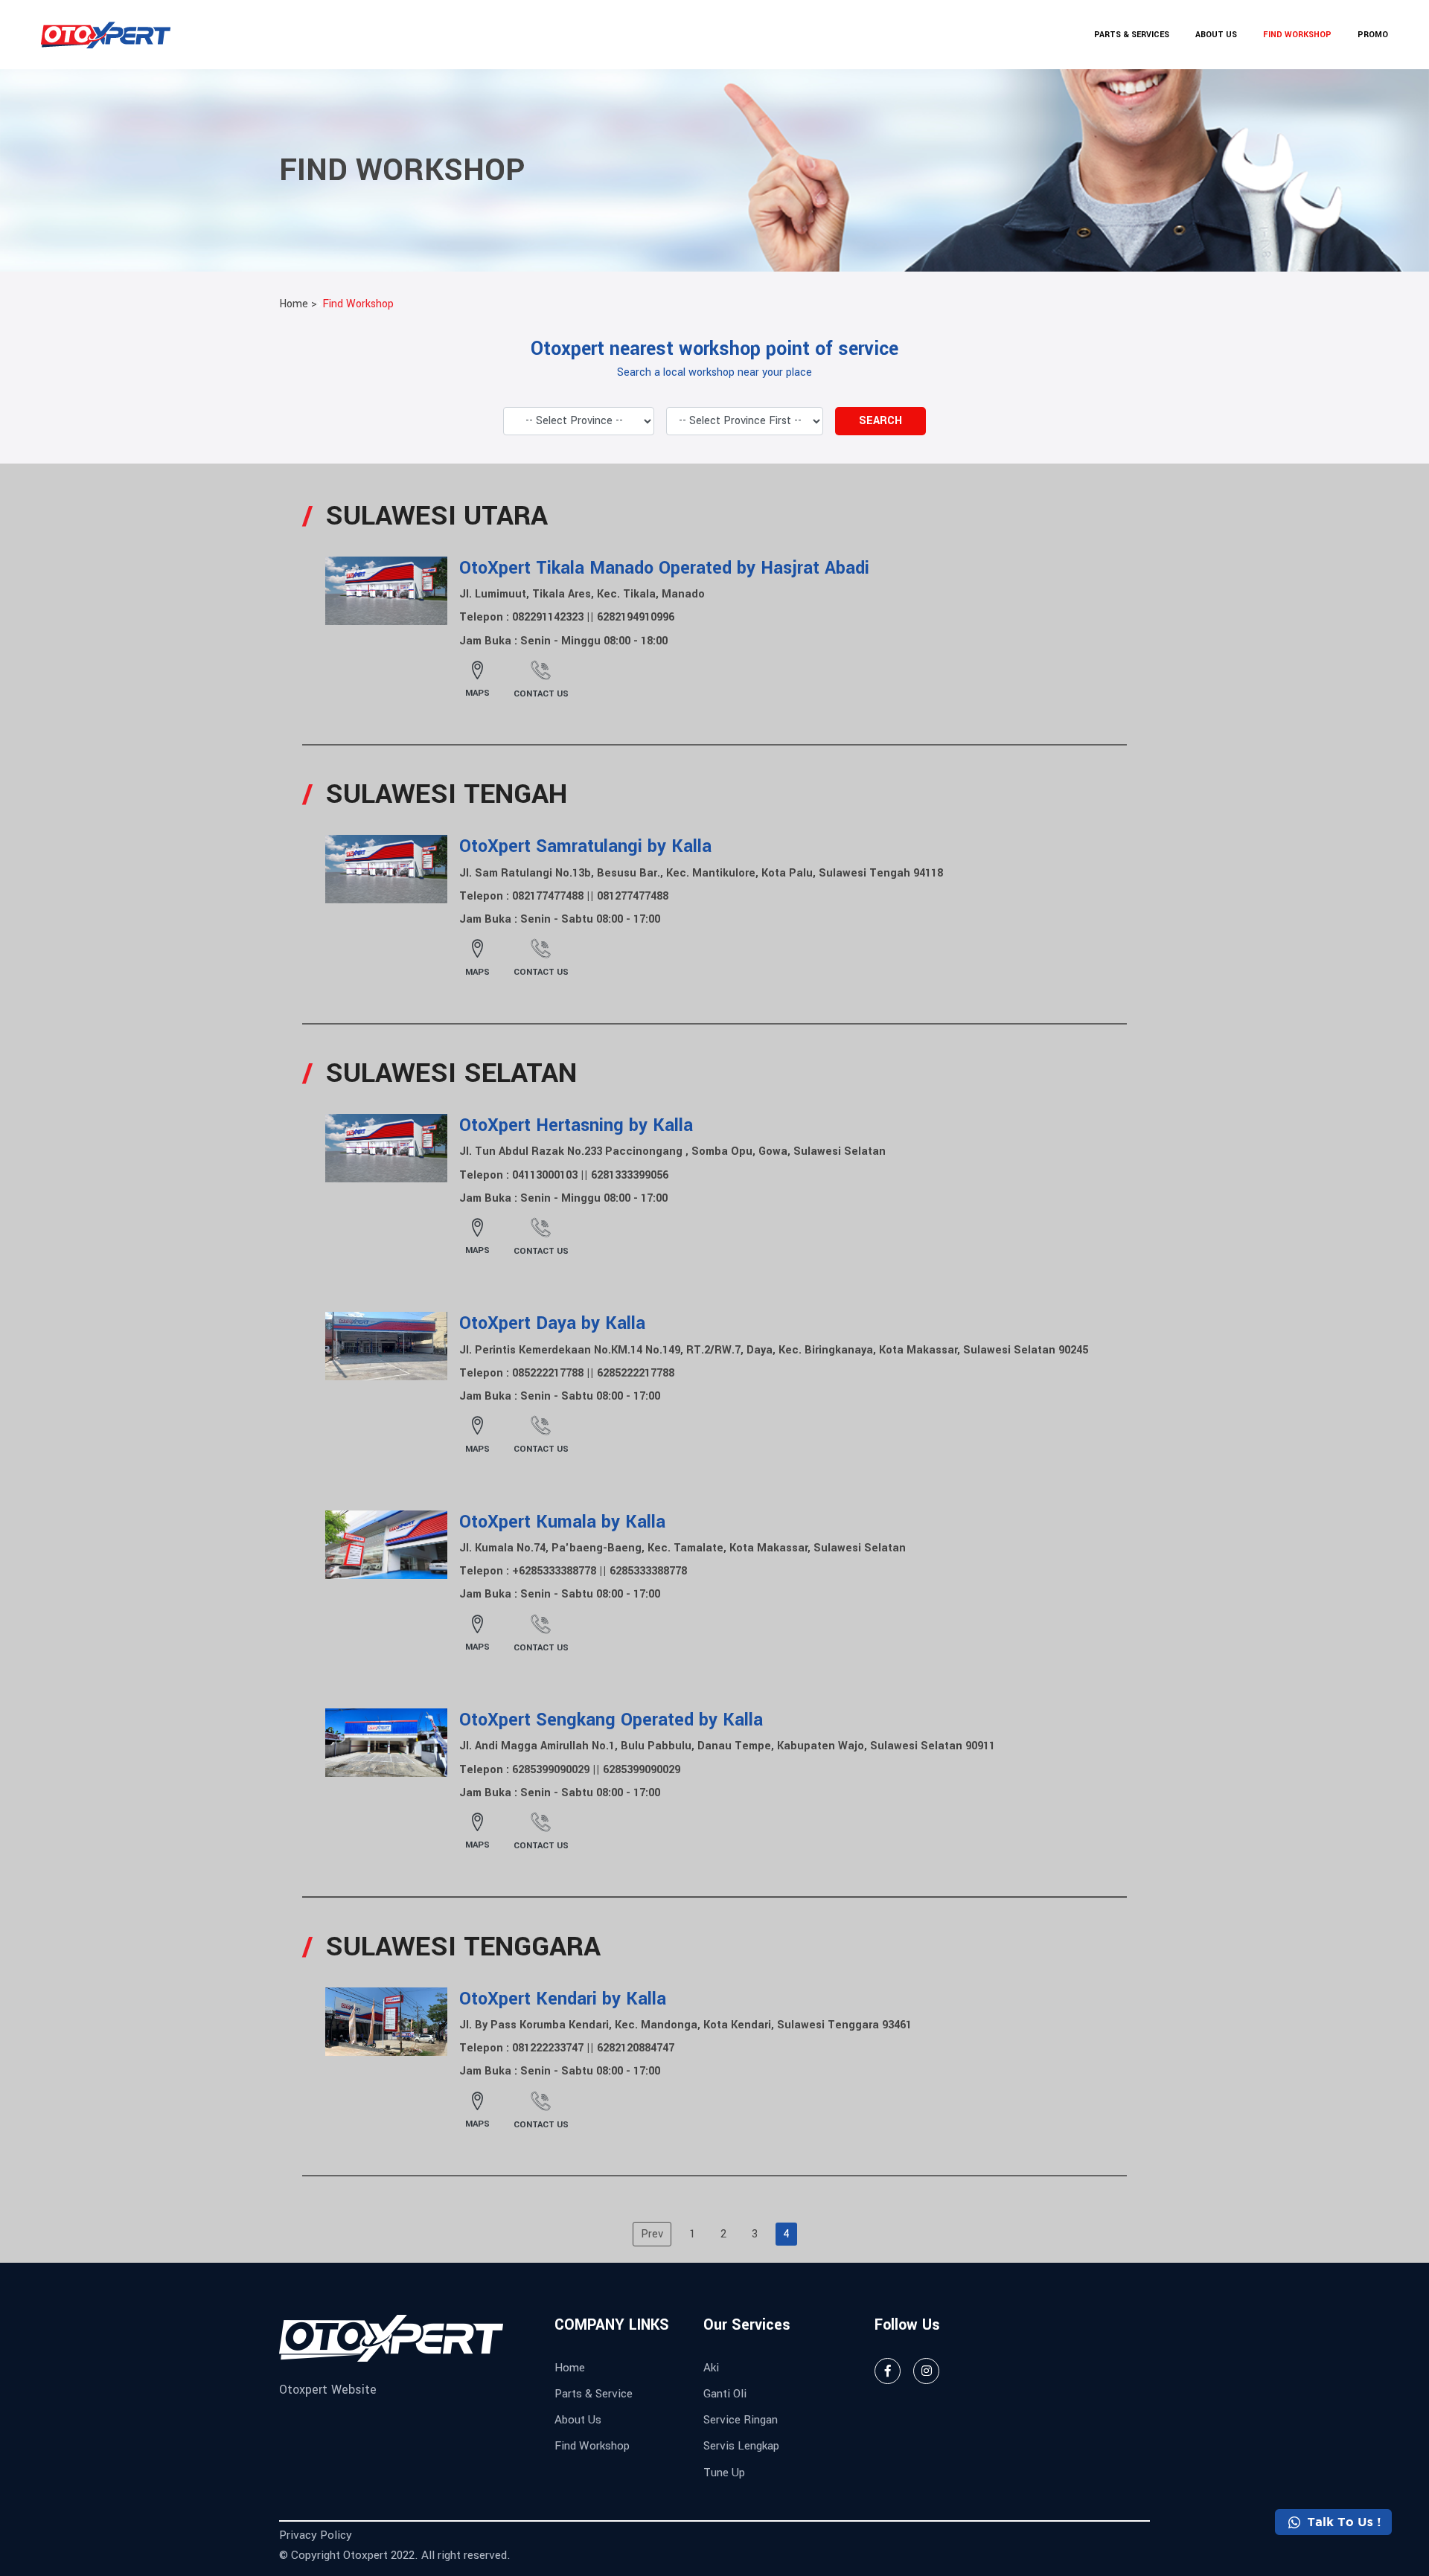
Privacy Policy (316, 2535)
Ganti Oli (725, 2394)
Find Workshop (358, 304)
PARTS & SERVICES (1132, 35)
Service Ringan (741, 2420)
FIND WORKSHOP (1297, 35)
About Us (578, 2420)
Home (570, 2368)
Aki (711, 2368)
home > (298, 304)
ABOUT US (1216, 35)
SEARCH (880, 421)
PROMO (1373, 35)
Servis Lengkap (741, 2446)
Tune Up (724, 2473)
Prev (652, 2234)
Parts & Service (594, 2394)
